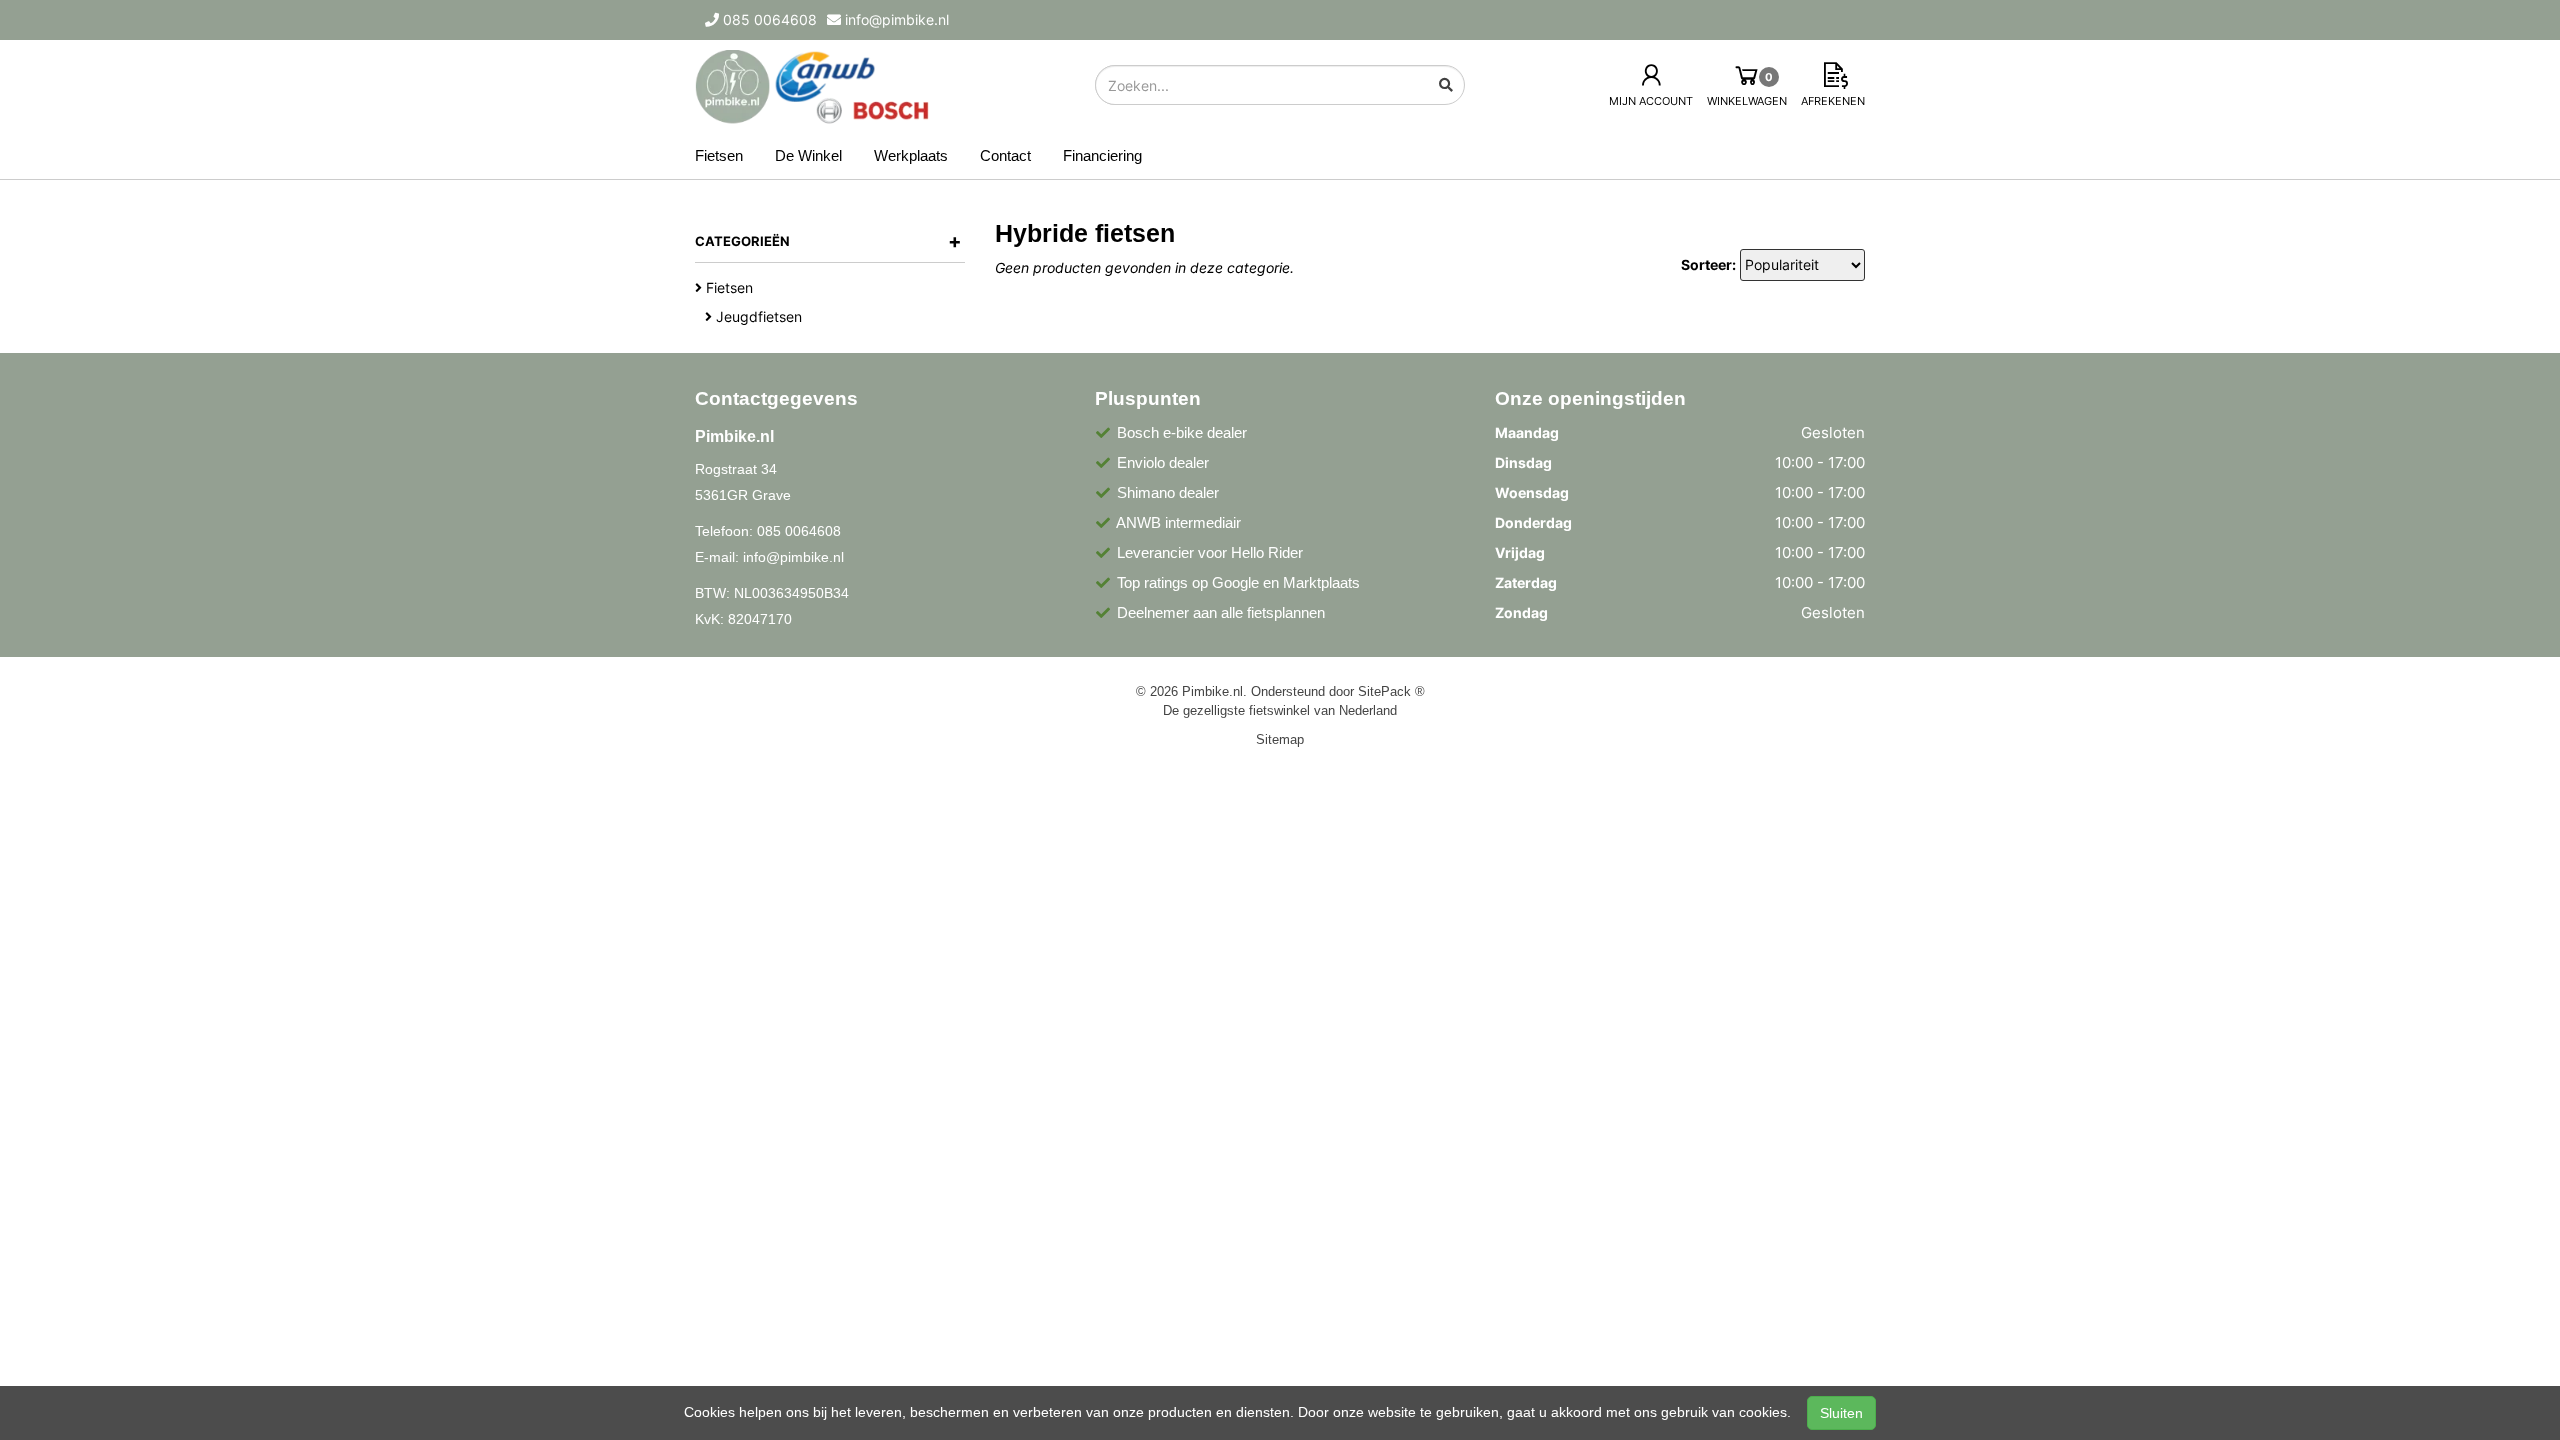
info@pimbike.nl (793, 557)
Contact (1005, 155)
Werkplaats (911, 155)
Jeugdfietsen (757, 316)
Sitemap (1280, 739)
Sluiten (1841, 1413)
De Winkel (808, 155)
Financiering (1102, 155)
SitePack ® (1391, 691)
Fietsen (719, 155)
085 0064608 (799, 531)
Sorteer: (1708, 264)
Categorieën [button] (828, 241)
